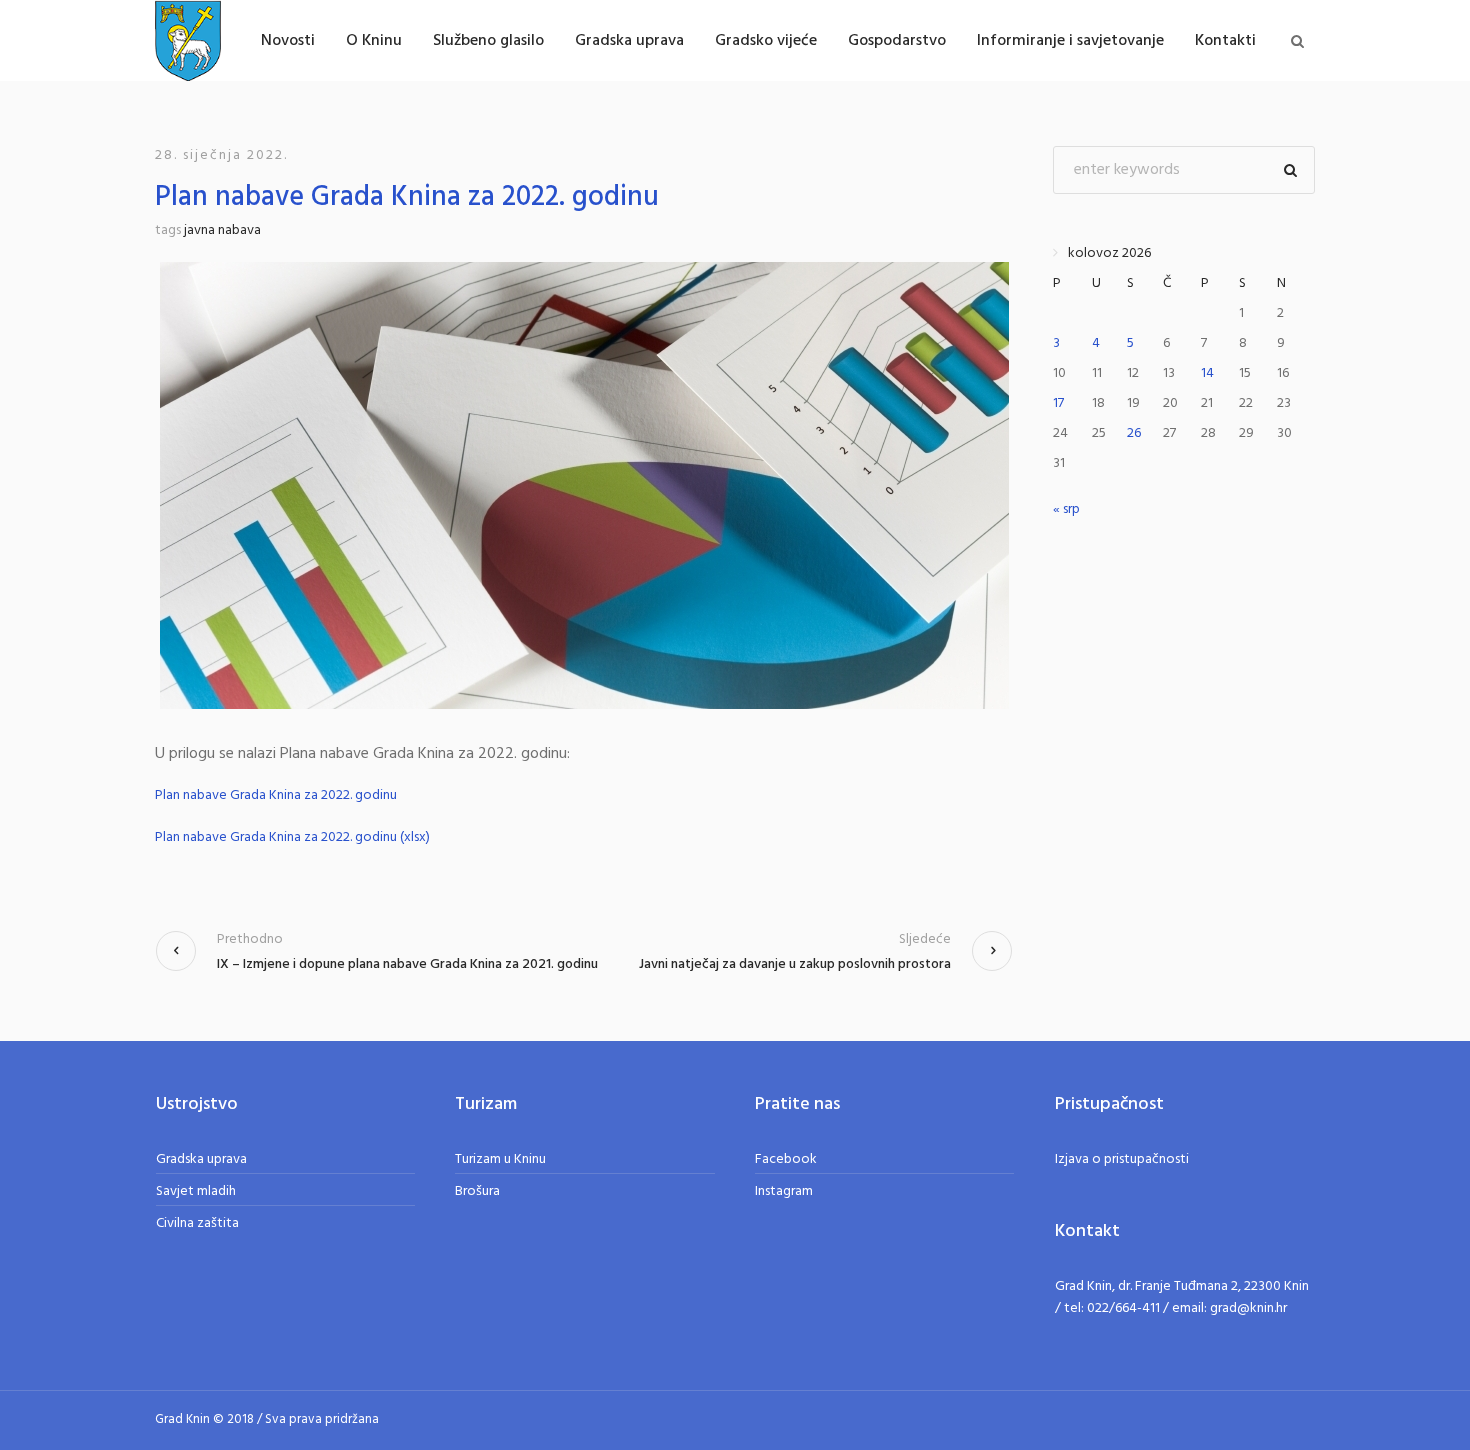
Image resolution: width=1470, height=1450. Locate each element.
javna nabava (222, 230)
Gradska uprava (201, 1159)
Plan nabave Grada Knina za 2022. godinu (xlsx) (292, 838)
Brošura (477, 1191)
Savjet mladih (196, 1191)
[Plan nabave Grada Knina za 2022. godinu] (584, 485)
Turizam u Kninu (500, 1159)
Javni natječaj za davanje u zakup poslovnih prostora (795, 964)
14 (1207, 373)
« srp (1066, 509)
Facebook (786, 1159)
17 (1058, 403)
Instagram (784, 1191)
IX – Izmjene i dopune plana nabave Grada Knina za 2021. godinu (407, 964)
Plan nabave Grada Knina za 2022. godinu (276, 796)
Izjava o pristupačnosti (1122, 1159)
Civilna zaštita (197, 1223)
